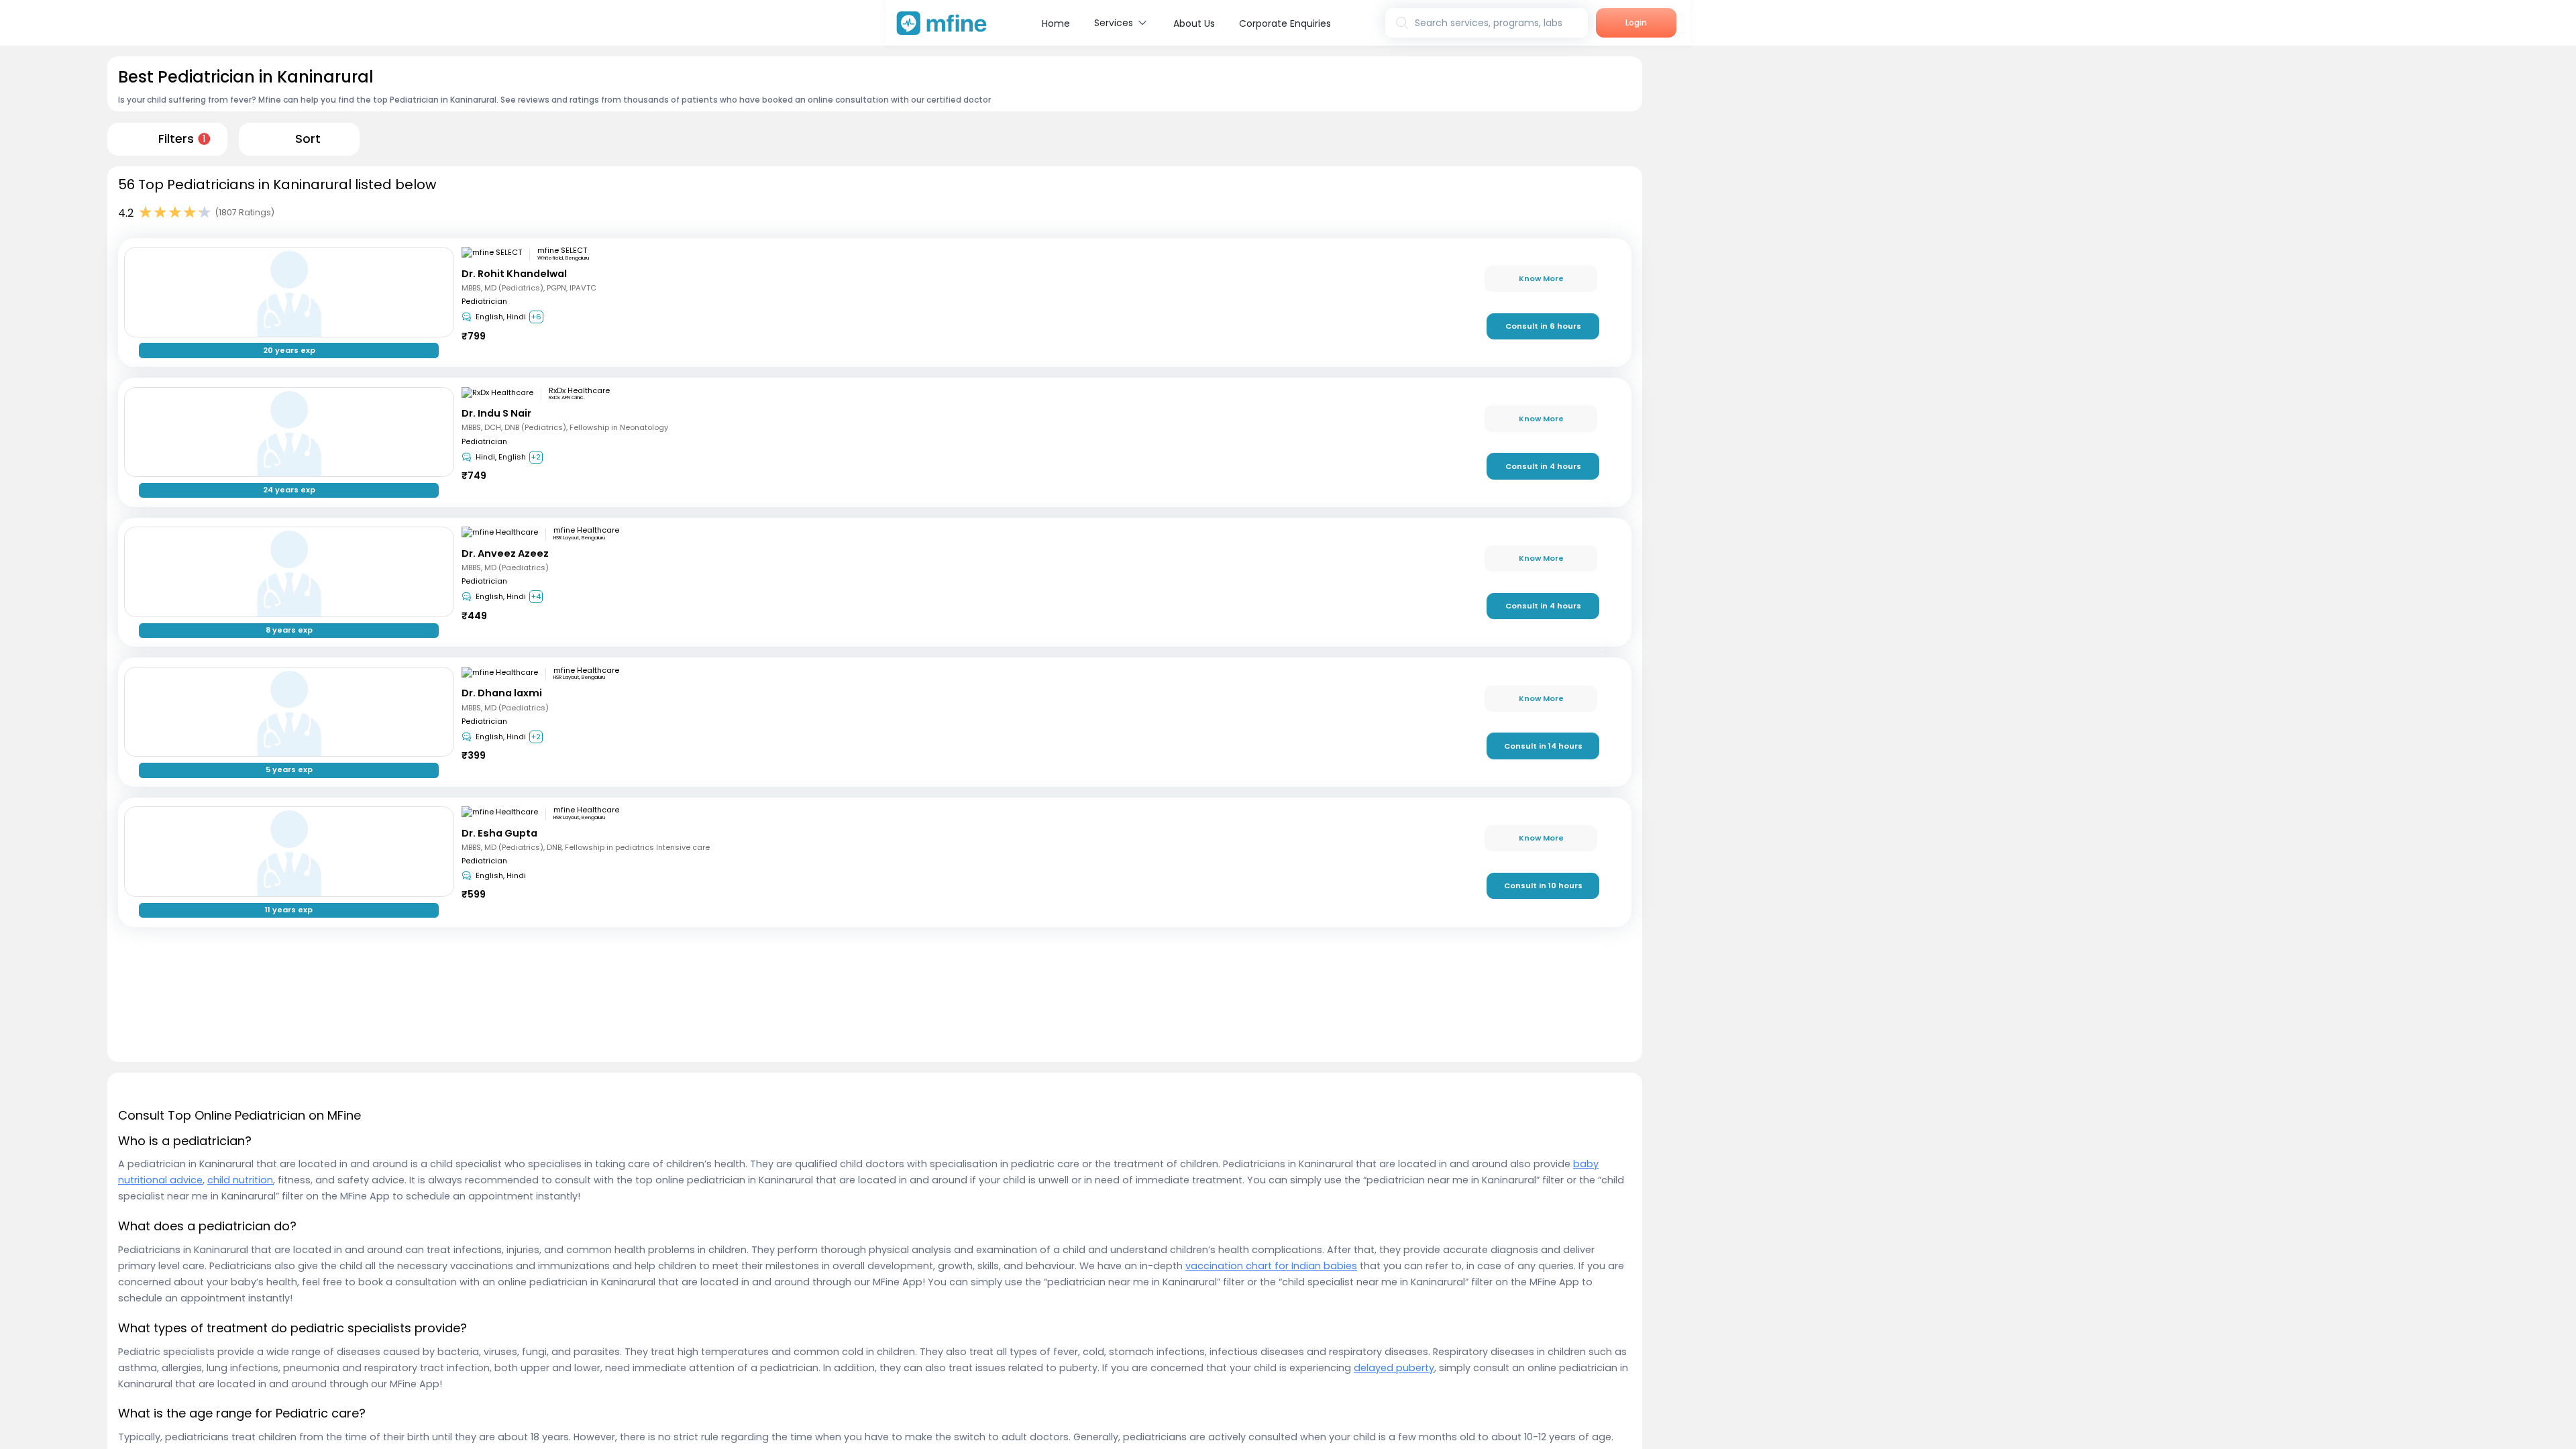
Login (1636, 22)
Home (1056, 23)
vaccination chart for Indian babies (1271, 1266)
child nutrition (240, 1180)
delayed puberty (1394, 1368)
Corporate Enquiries (1285, 23)
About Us (1194, 23)
